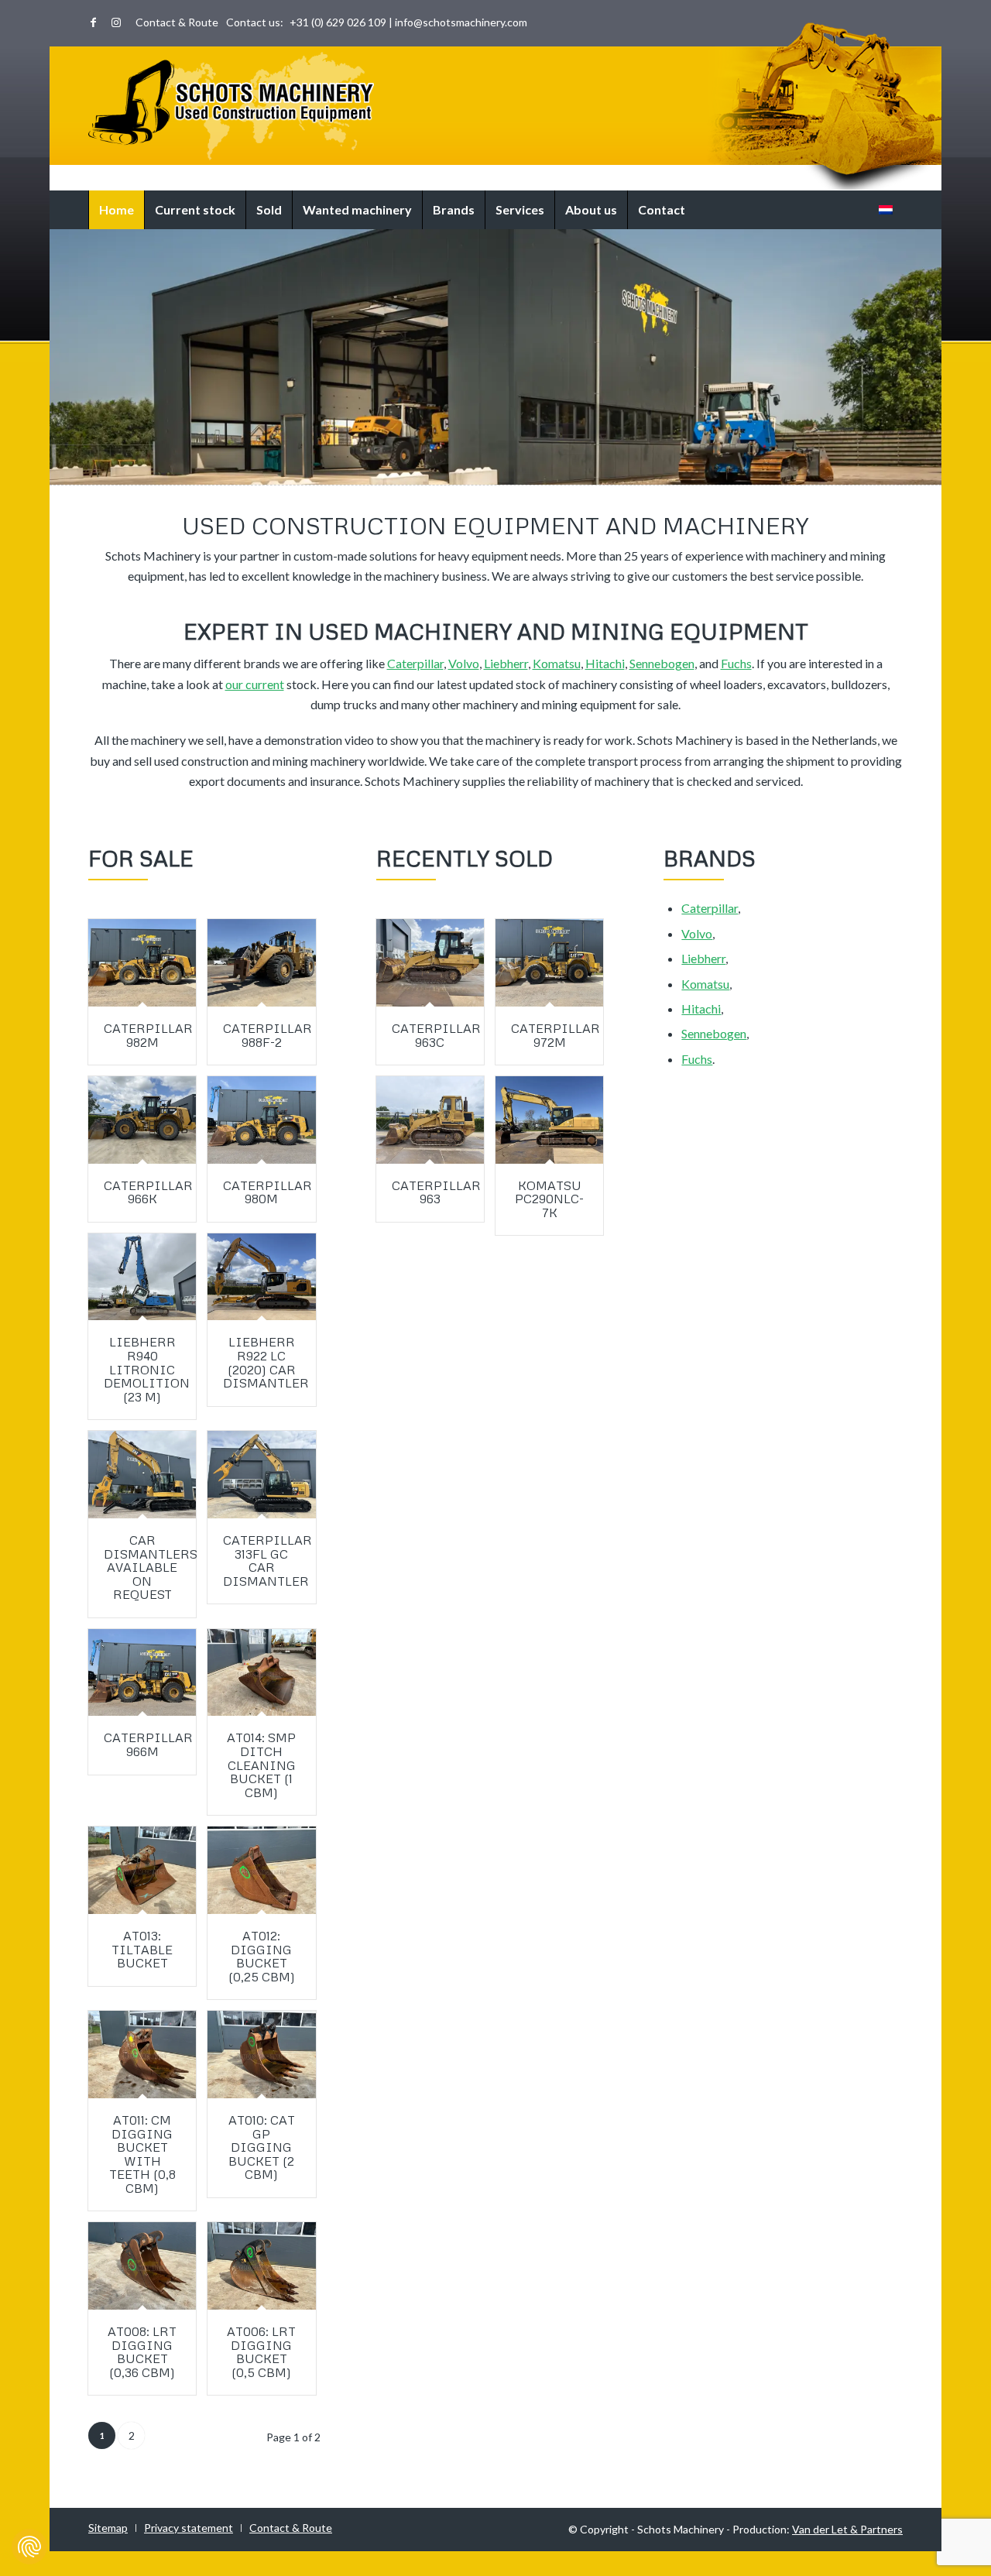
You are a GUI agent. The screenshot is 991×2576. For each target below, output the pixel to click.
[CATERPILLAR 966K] (142, 1120)
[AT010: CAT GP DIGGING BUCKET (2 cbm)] (261, 2055)
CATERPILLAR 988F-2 (267, 1035)
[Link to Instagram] (116, 22)
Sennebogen (662, 663)
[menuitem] (173, 22)
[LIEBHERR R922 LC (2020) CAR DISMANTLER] (261, 1277)
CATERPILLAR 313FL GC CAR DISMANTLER (267, 1561)
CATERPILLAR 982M (148, 1035)
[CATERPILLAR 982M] (142, 963)
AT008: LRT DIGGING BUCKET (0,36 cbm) (142, 2352)
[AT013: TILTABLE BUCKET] (142, 1870)
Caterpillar (415, 663)
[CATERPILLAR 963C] (430, 963)
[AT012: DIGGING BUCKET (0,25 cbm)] (261, 1870)
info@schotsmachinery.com (461, 22)
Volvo (464, 663)
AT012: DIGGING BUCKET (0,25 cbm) (262, 1956)
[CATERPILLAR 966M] (142, 1673)
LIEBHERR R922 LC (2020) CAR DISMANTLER (266, 1362)
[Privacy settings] (29, 2547)
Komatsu (557, 663)
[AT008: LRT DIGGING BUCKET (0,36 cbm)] (142, 2266)
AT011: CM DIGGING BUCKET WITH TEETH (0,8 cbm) (142, 2154)
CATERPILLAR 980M (267, 1192)
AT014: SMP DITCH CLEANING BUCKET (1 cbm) (261, 1765)
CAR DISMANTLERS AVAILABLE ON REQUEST (151, 1567)
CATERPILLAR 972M (556, 1035)
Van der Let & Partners (847, 2529)
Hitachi (605, 663)
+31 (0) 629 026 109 (338, 22)
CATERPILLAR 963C (436, 1035)
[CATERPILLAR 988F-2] (261, 963)
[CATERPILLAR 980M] (261, 1120)
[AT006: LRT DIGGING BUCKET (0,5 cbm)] (261, 2266)
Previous (63, 461)
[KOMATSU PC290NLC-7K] (549, 1120)
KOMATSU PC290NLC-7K (549, 1199)
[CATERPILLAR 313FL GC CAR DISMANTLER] (261, 1475)
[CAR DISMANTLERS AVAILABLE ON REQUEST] (142, 1475)
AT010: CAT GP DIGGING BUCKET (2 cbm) (262, 2147)
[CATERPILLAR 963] (430, 1120)
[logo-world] (231, 106)
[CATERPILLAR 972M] (549, 963)
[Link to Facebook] (93, 22)
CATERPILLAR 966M (148, 1744)
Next (928, 461)
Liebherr (506, 663)
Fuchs (736, 663)
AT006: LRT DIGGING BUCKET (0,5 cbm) (261, 2352)
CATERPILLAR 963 (436, 1192)
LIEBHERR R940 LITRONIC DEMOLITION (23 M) (147, 1369)
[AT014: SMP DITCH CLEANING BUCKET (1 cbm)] (261, 1673)
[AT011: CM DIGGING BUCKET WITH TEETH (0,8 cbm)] (142, 2055)
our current (255, 684)
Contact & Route (177, 22)
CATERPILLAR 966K (148, 1192)
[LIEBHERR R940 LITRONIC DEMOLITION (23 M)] (142, 1277)
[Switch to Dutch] (886, 210)
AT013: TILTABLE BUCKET (142, 1949)
